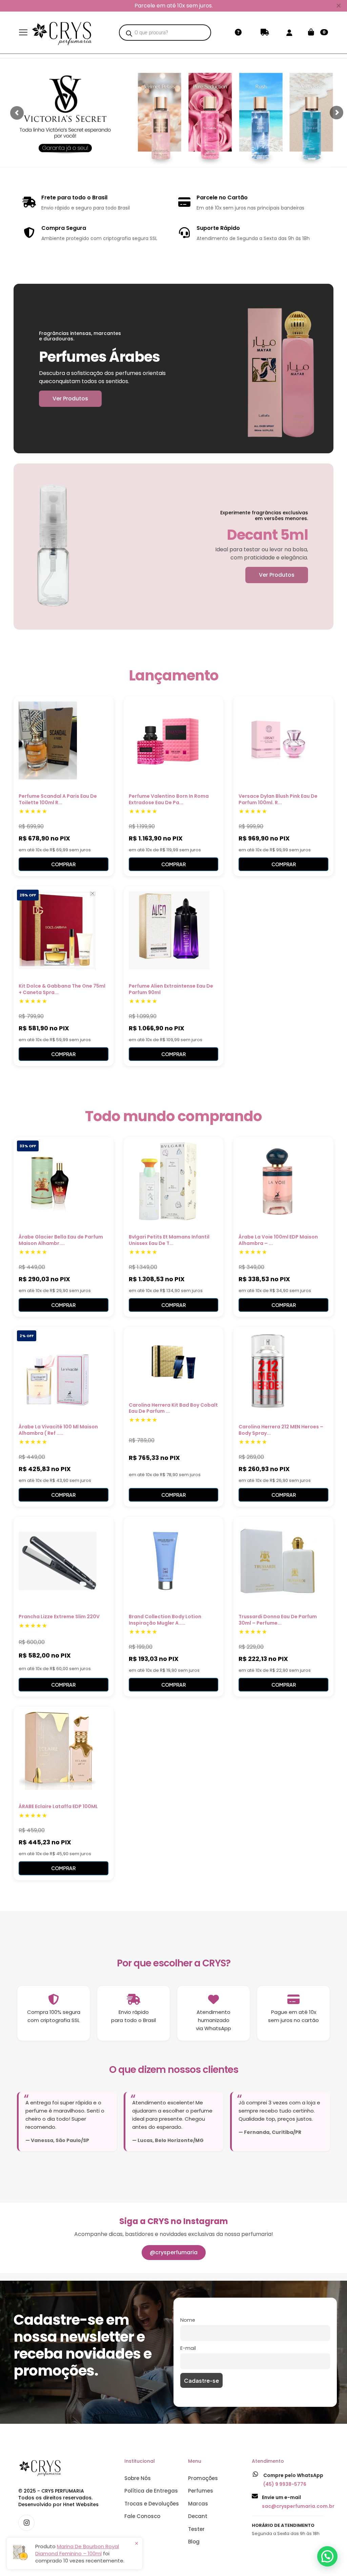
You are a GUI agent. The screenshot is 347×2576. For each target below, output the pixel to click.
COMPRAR (63, 864)
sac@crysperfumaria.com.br (298, 2506)
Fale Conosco (142, 2516)
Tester (196, 2529)
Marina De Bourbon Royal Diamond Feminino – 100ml (77, 2550)
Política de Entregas (151, 2491)
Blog (194, 2542)
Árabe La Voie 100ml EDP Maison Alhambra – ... (278, 1240)
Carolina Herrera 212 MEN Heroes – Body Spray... (281, 1430)
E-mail (188, 2348)
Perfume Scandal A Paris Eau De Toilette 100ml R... (58, 799)
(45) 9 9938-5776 (285, 2484)
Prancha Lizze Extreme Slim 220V (59, 1617)
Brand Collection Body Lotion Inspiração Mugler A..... (165, 1620)
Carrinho (324, 32)
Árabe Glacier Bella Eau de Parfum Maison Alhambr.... (61, 1240)
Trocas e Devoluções (152, 2504)
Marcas (198, 2504)
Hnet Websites (81, 2504)
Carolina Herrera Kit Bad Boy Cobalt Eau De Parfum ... (173, 1408)
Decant (198, 2516)
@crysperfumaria (174, 2252)
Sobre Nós (138, 2478)
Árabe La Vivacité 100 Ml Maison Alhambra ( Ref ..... (58, 1430)
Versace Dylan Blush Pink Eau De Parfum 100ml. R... (278, 799)
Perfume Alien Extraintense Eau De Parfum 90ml (171, 989)
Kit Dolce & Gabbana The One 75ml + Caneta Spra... (62, 989)
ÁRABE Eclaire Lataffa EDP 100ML (58, 1806)
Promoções (203, 2478)
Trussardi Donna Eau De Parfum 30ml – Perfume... (278, 1620)
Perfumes (201, 2491)
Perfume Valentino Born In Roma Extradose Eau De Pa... (169, 799)
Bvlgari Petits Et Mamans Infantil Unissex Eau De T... (169, 1240)
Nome (188, 2320)
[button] (327, 2556)
